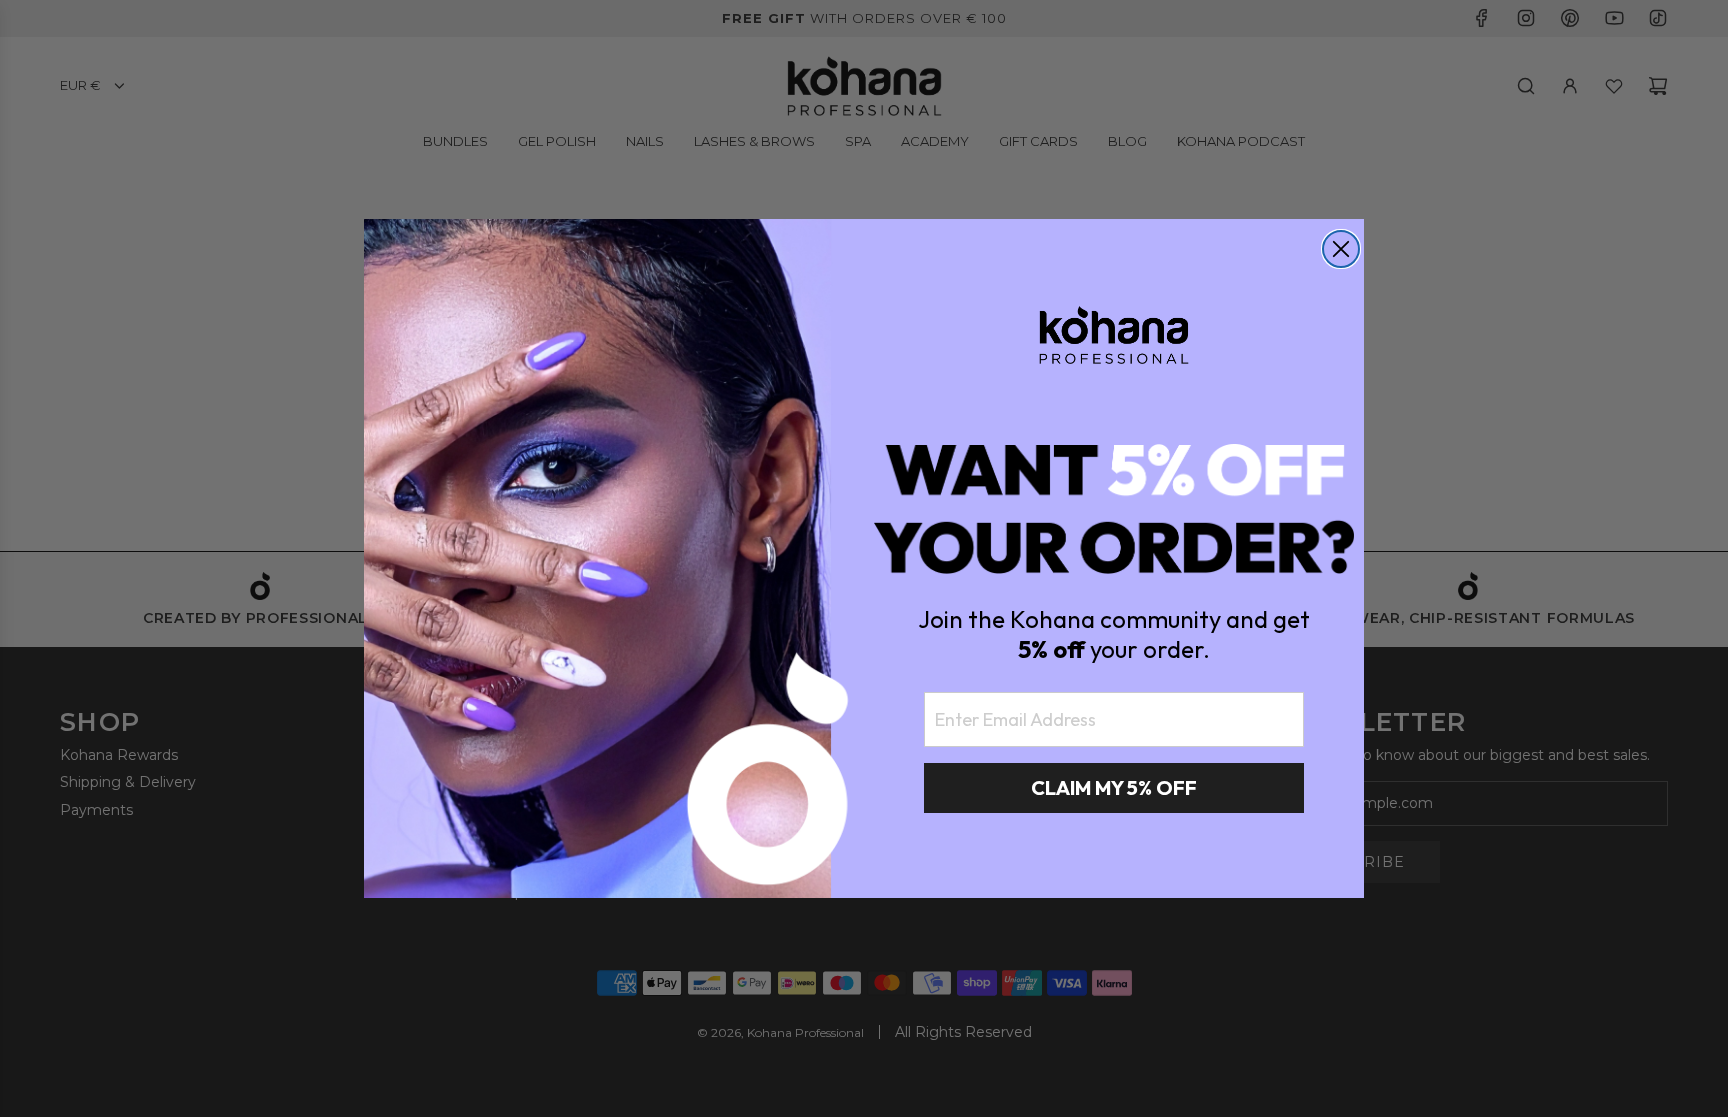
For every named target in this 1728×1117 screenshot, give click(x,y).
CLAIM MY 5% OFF (1114, 787)
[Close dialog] (1341, 249)
